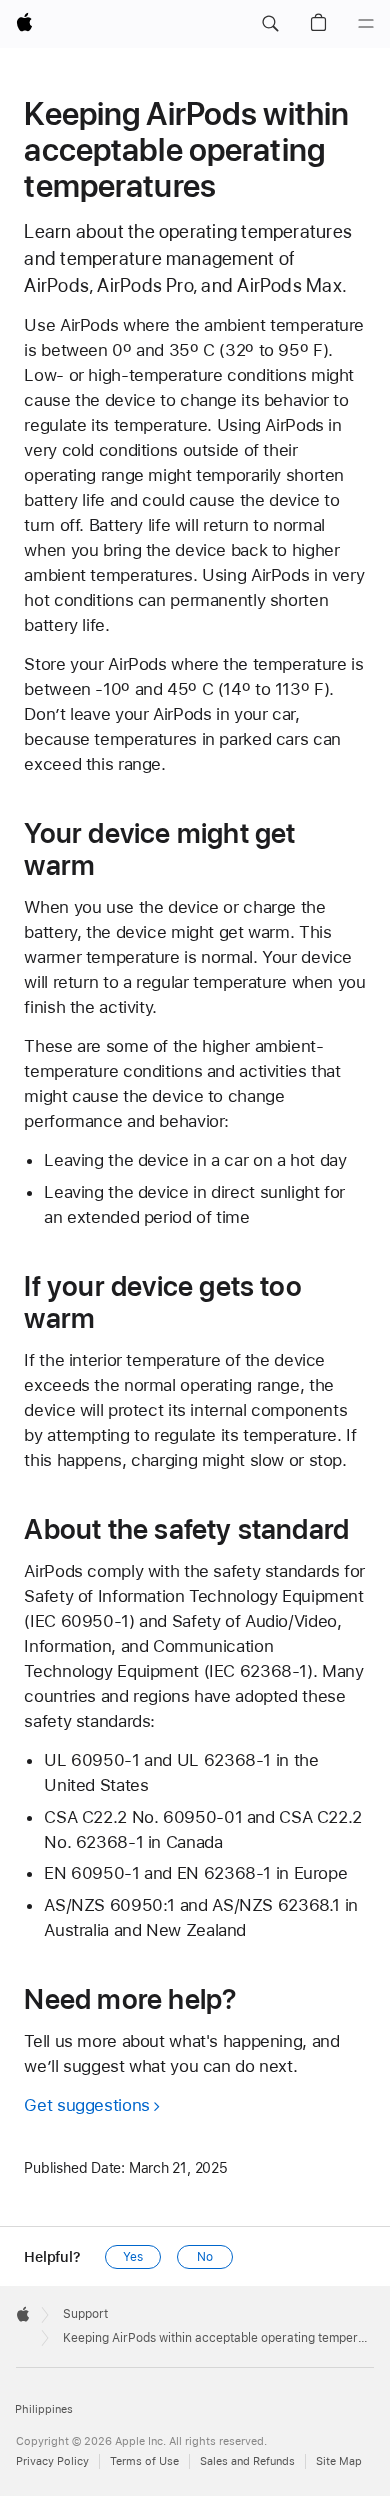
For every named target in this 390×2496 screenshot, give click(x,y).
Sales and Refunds (247, 2461)
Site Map (339, 2461)
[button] (270, 24)
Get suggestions (86, 2105)
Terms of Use (144, 2461)
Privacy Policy (52, 2461)
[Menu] (366, 24)
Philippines (44, 2409)
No (205, 2257)
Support (85, 2314)
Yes (133, 2257)
